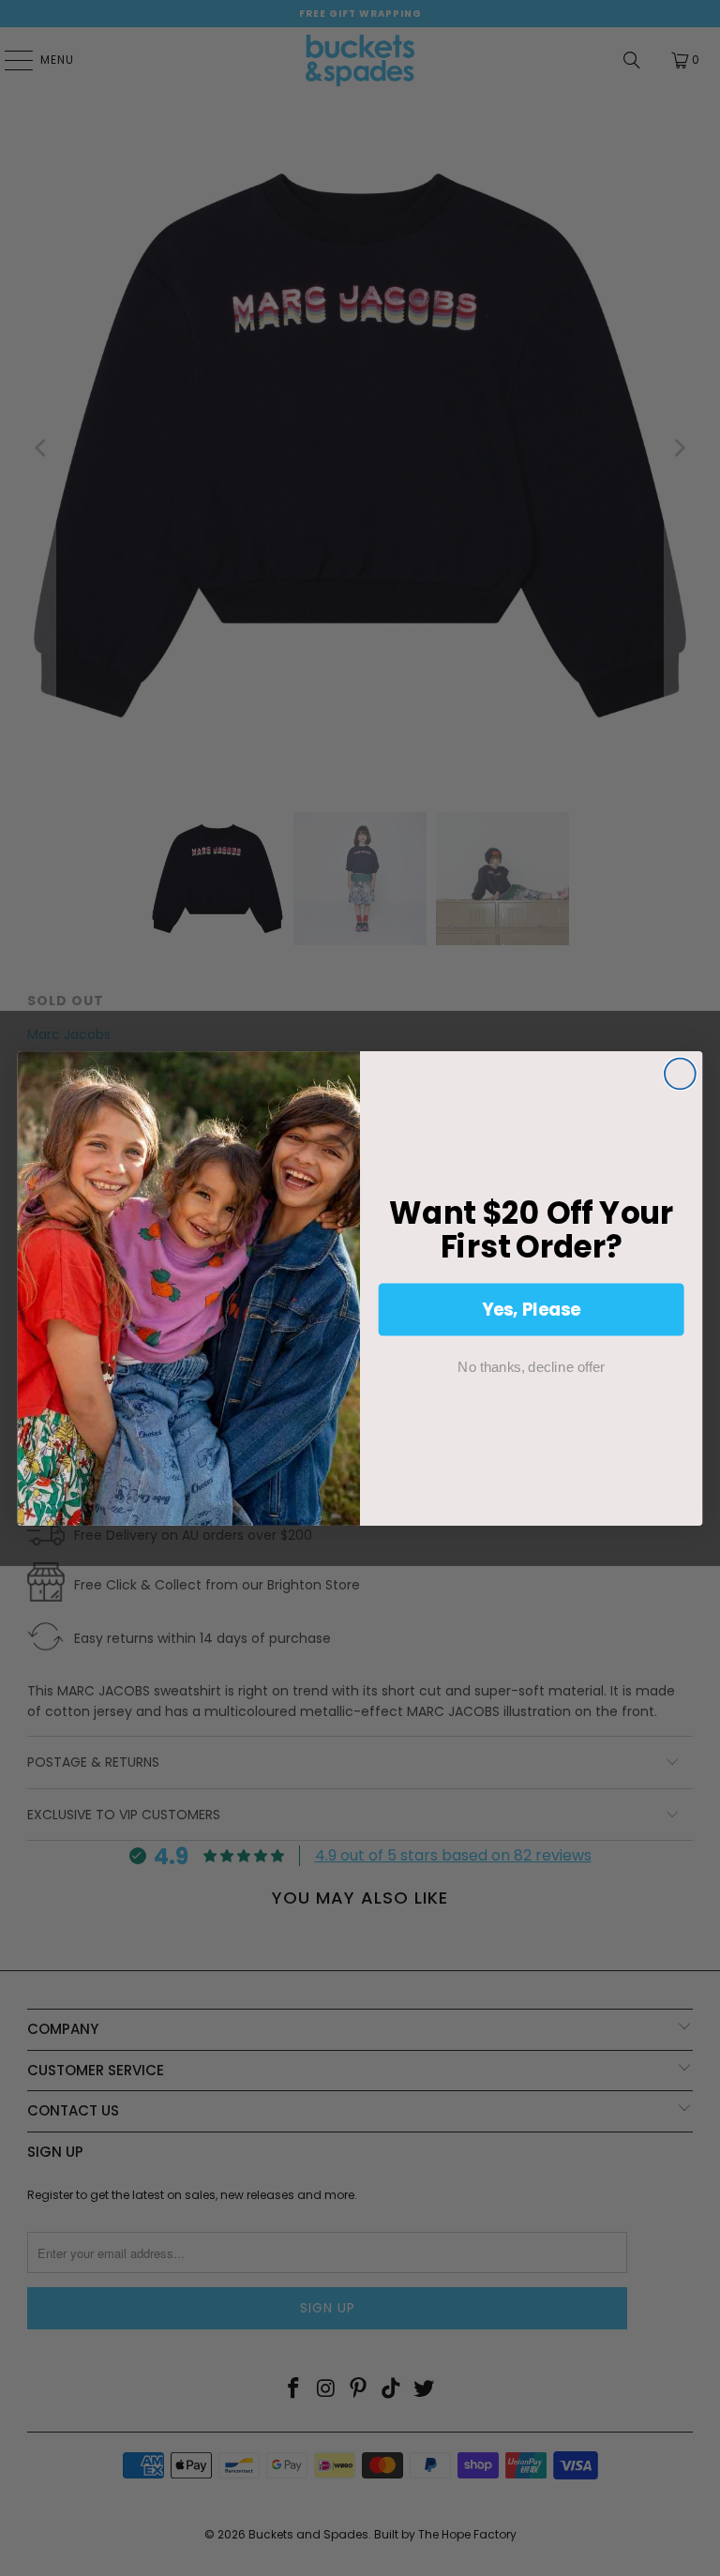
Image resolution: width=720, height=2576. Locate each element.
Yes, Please (532, 1308)
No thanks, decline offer (531, 1366)
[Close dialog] (680, 1073)
